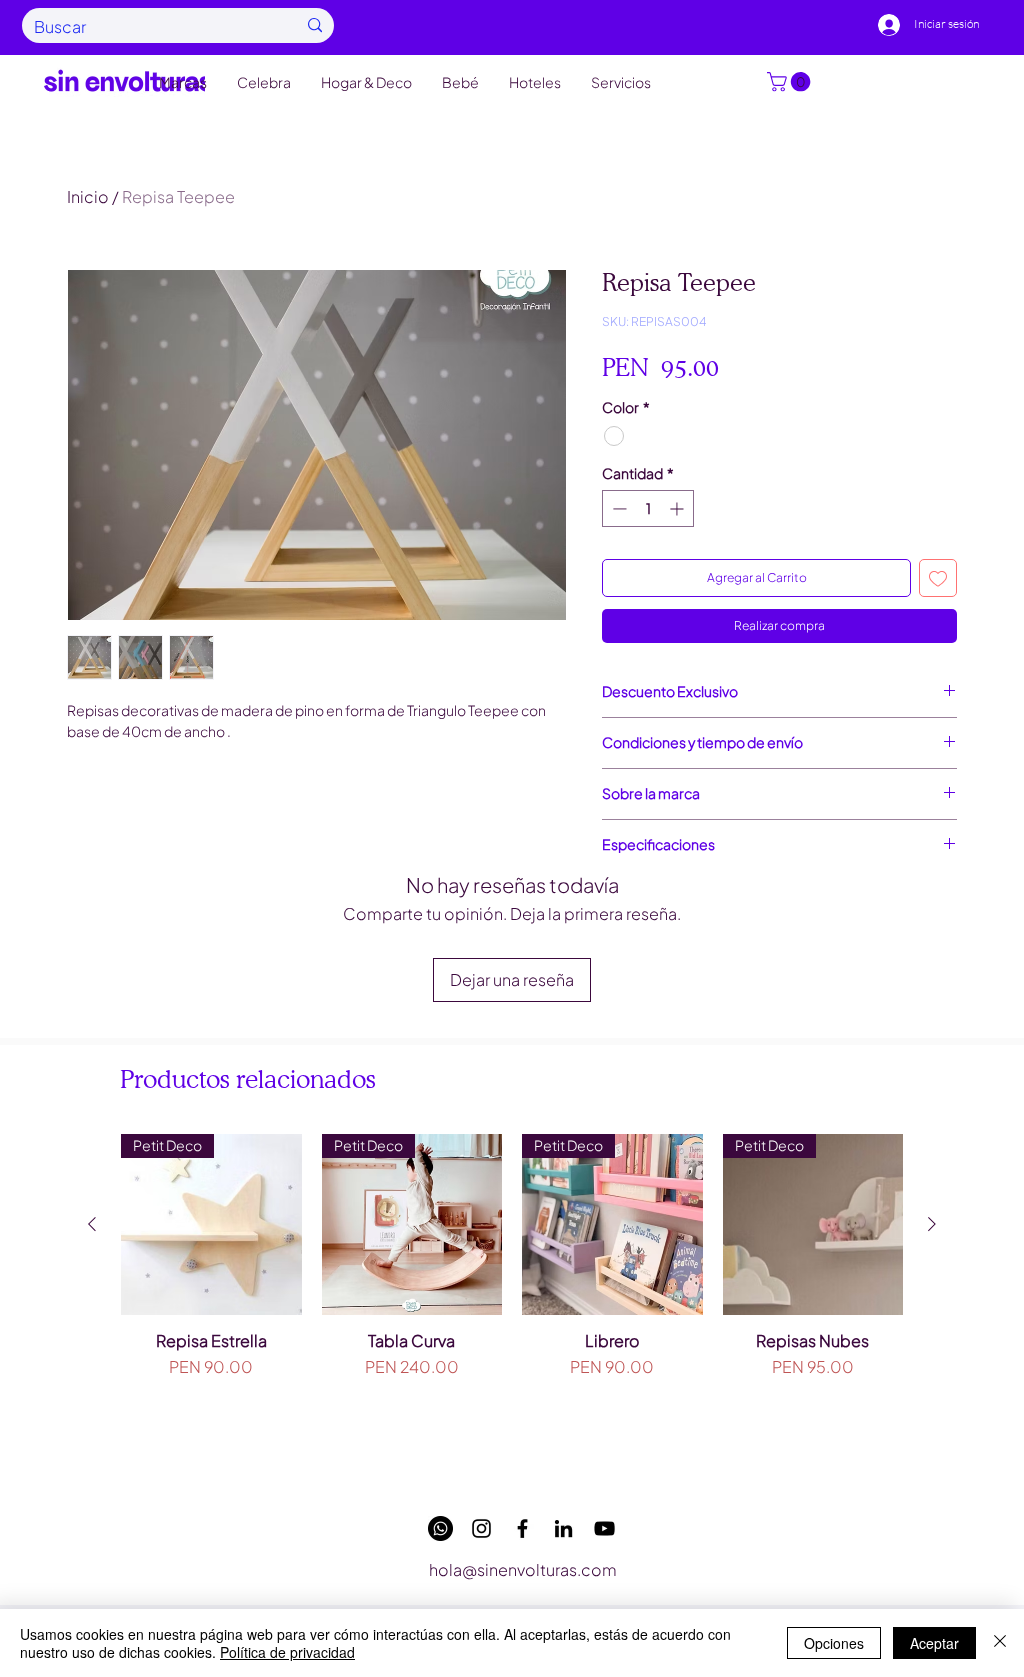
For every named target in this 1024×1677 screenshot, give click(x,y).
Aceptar (934, 1643)
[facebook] (522, 1528)
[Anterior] (92, 1224)
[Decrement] (617, 508)
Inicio (88, 196)
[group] (512, 1302)
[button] (791, 82)
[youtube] (604, 1528)
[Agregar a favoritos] (938, 578)
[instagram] (481, 1528)
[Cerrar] (1000, 1643)
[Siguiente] (932, 1224)
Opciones (834, 1643)
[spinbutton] (648, 508)
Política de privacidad (287, 1652)
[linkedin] (563, 1528)
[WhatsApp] (440, 1528)
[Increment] (678, 508)
